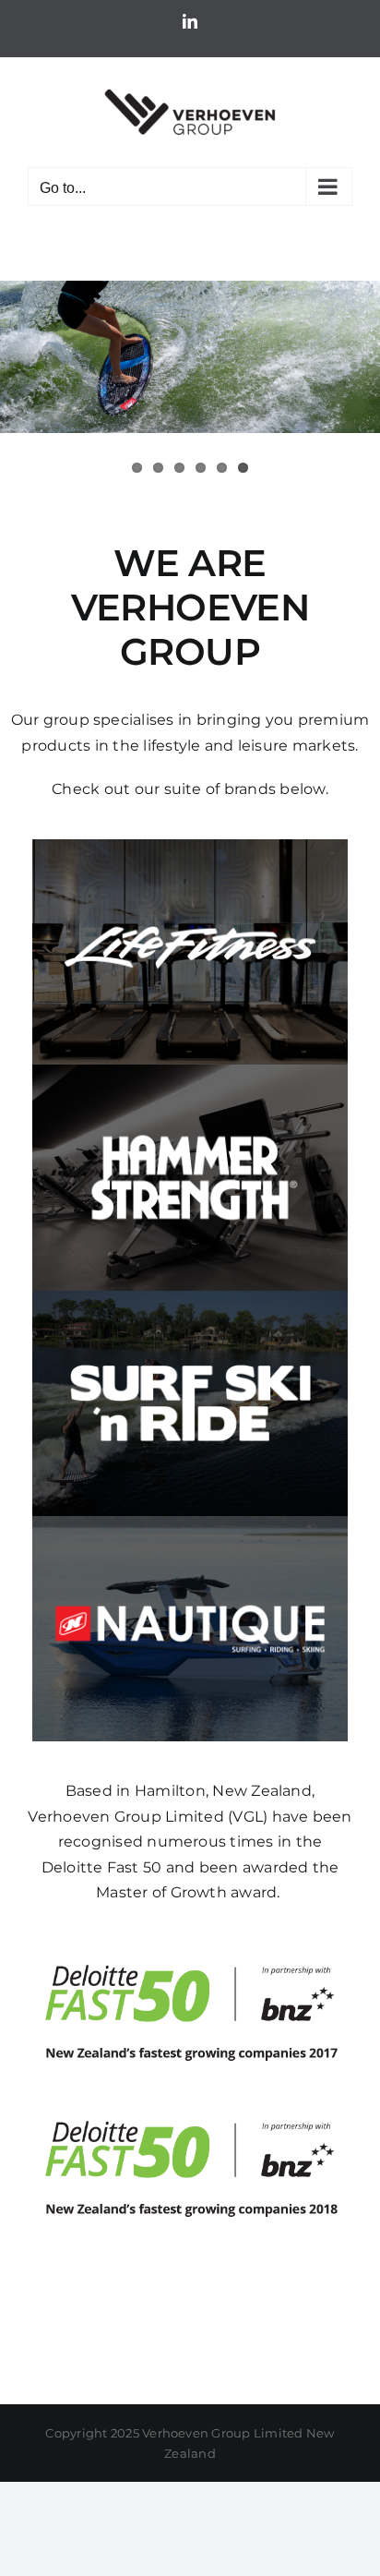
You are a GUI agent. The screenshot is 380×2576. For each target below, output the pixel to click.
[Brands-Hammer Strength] (190, 1071)
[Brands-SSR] (190, 1298)
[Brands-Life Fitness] (190, 846)
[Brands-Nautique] (190, 1523)
